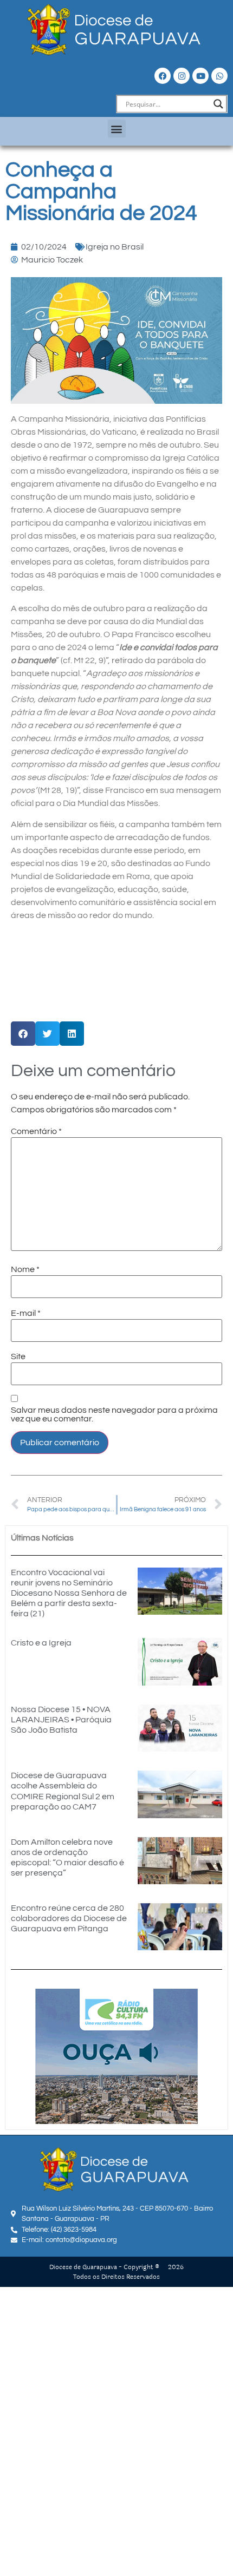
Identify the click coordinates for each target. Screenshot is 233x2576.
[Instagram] (182, 76)
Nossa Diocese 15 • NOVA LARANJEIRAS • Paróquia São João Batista (61, 1720)
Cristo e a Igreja (41, 1643)
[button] (117, 129)
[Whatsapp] (219, 76)
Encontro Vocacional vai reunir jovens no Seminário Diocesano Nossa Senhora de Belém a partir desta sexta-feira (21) (69, 1593)
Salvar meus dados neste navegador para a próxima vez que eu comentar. (114, 1414)
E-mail (26, 1313)
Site (18, 1356)
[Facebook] (163, 76)
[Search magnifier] (218, 104)
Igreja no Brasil (115, 247)
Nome (25, 1269)
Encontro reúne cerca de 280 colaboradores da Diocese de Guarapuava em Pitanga (69, 1918)
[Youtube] (200, 76)
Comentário (36, 1131)
